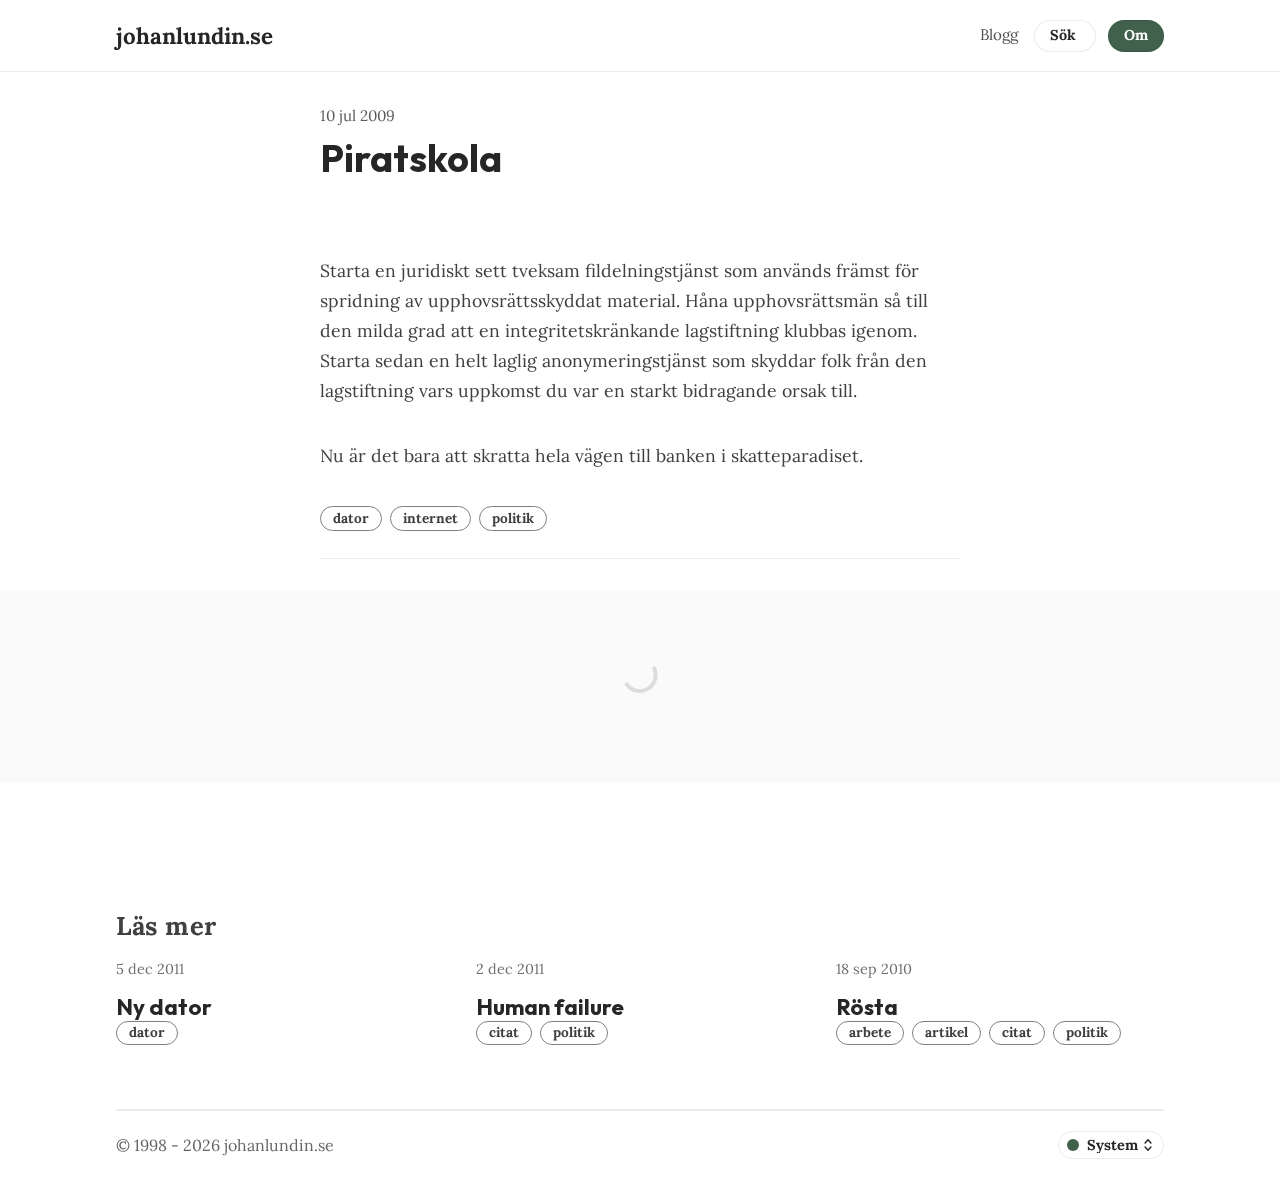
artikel (946, 1032)
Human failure (550, 1007)
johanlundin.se (279, 1145)
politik (513, 518)
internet (430, 518)
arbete (870, 1032)
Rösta (867, 1007)
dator (351, 518)
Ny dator (164, 1007)
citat (504, 1032)
